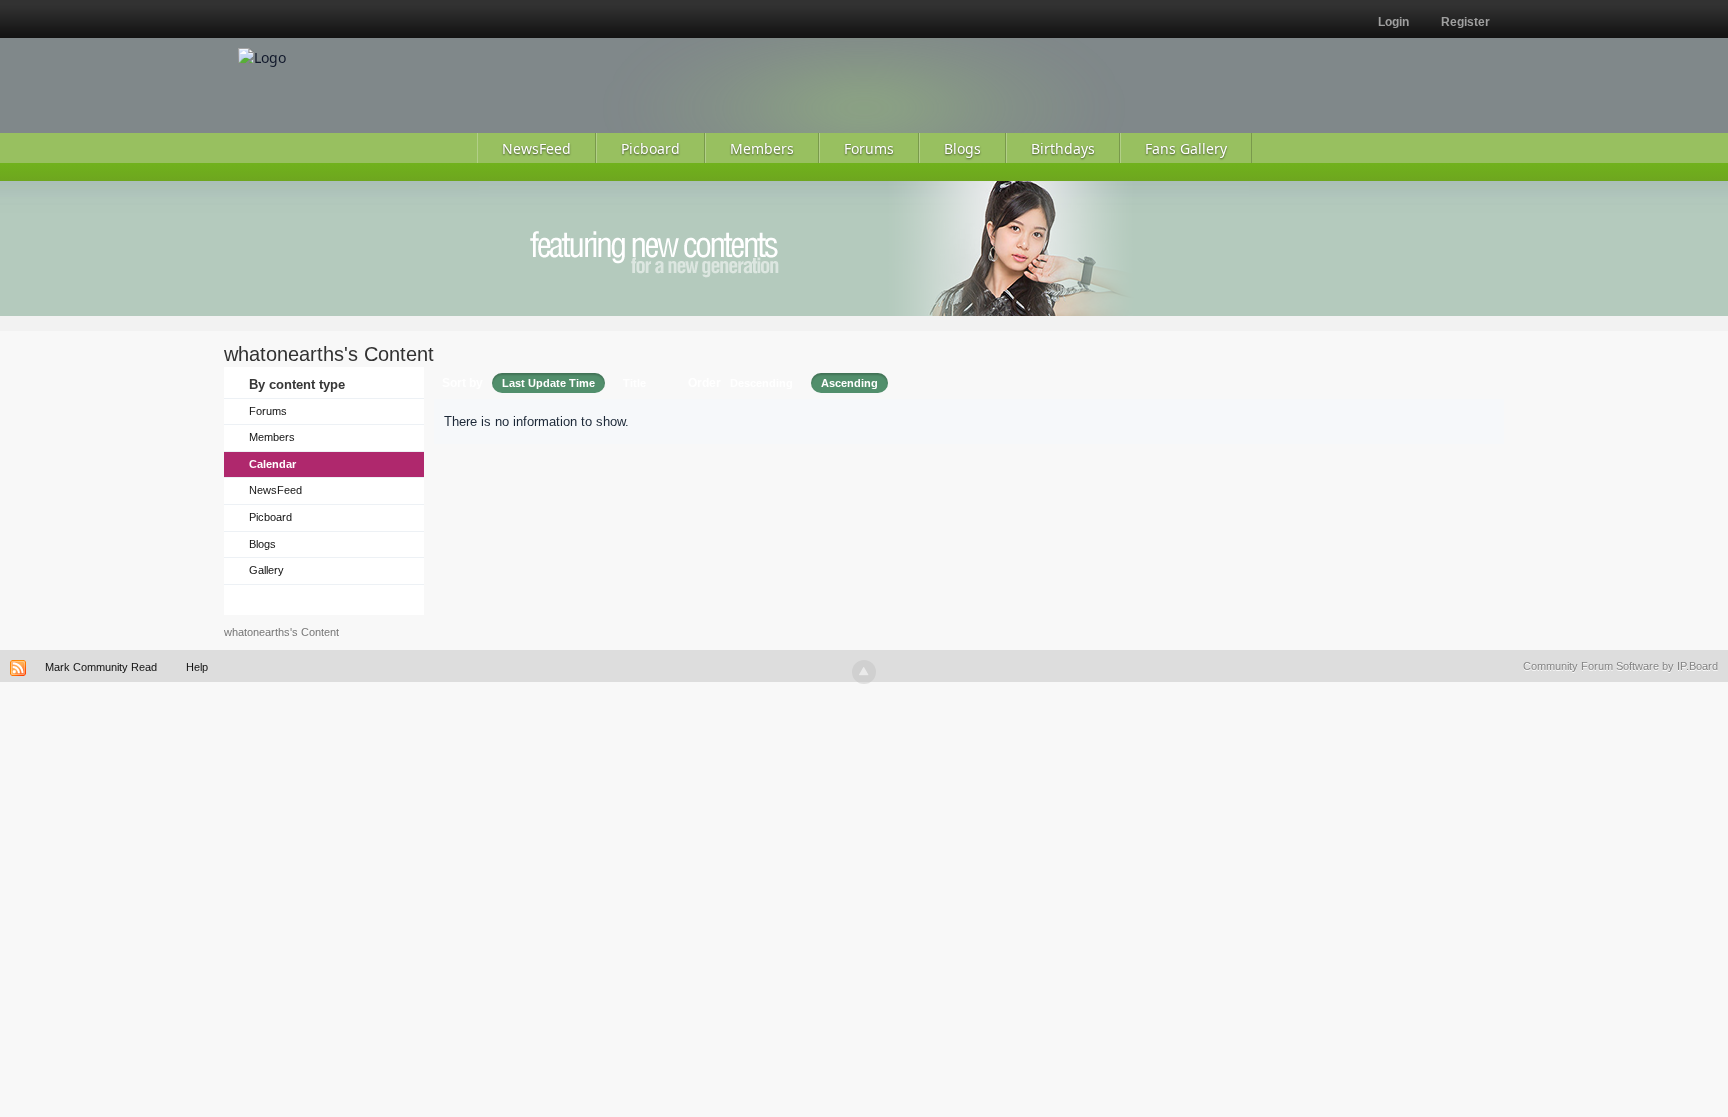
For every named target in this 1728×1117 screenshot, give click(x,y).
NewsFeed (275, 490)
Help (197, 667)
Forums (268, 411)
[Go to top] (864, 672)
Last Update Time (548, 383)
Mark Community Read (101, 667)
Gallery (266, 570)
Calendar (272, 464)
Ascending (849, 383)
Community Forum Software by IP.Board (1620, 666)
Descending (761, 383)
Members (272, 437)
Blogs (262, 544)
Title (634, 383)
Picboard (270, 517)
